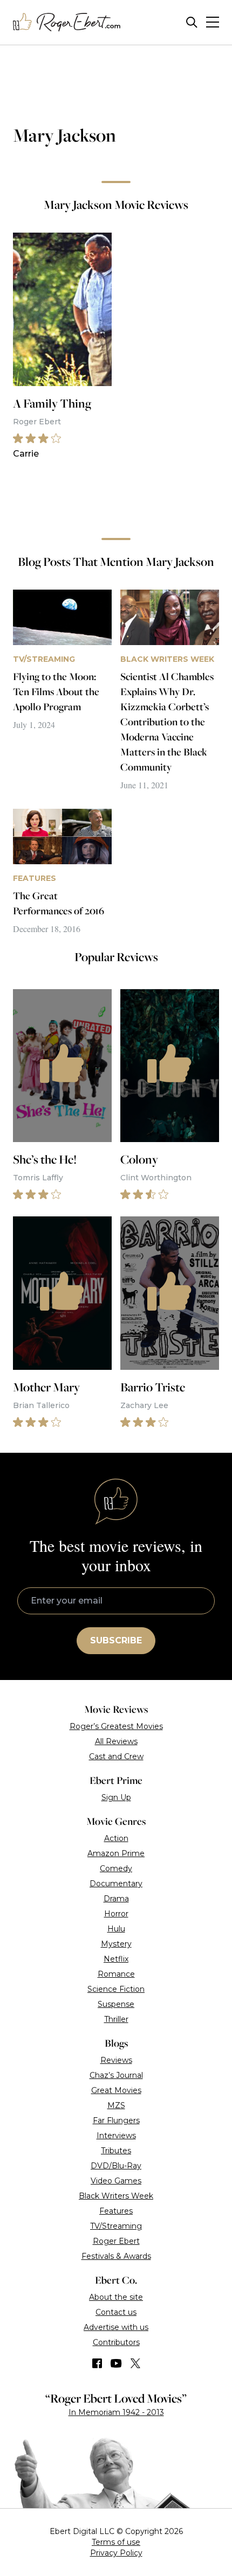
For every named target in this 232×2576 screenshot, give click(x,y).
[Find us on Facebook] (97, 2363)
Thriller (116, 2019)
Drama (116, 1899)
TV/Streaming (116, 2226)
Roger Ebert (116, 2241)
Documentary (116, 1884)
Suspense (116, 2004)
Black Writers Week (116, 2196)
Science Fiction (116, 1989)
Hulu (116, 1929)
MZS (116, 2105)
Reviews (116, 2060)
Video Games (116, 2181)
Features (116, 2211)
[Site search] (192, 22)
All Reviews (116, 1741)
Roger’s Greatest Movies (116, 1726)
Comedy (116, 1868)
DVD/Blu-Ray (116, 2166)
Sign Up (116, 1797)
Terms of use (116, 2542)
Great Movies (116, 2090)
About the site (116, 2297)
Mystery (116, 1944)
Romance (116, 1974)
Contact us (116, 2312)
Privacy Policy (116, 2553)
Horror (116, 1914)
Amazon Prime (116, 1853)
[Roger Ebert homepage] (67, 22)
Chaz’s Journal (116, 2075)
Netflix (116, 1959)
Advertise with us (116, 2327)
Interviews (116, 2136)
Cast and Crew (116, 1756)
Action (116, 1838)
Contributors (116, 2342)
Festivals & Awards (116, 2256)
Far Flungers (116, 2120)
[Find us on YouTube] (116, 2363)
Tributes (116, 2151)
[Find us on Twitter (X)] (135, 2363)
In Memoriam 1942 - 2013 (116, 2412)
